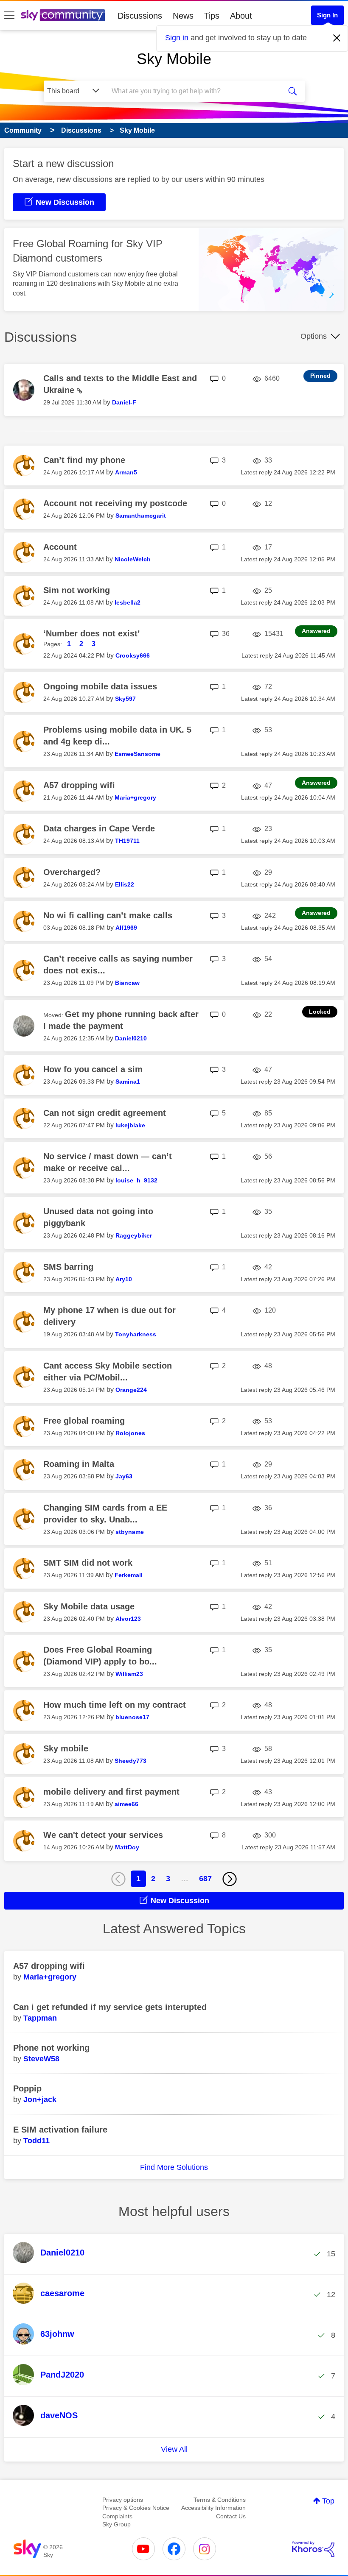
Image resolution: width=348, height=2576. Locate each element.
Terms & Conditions (220, 2500)
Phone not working (51, 2048)
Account (60, 547)
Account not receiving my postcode (115, 503)
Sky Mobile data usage (89, 1606)
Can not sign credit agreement (105, 1113)
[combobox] (195, 91)
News (183, 16)
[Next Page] (230, 1879)
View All (174, 2449)
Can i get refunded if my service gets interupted (110, 2007)
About (241, 16)
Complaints (117, 2516)
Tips (212, 16)
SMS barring (68, 1267)
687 (205, 1879)
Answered (316, 631)
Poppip (27, 2088)
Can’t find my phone (84, 460)
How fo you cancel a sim (93, 1069)
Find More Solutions (174, 2167)
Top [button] (328, 2501)
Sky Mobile (174, 59)
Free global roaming (84, 1421)
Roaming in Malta (79, 1464)
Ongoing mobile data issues (100, 686)
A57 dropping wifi (79, 785)
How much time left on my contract (115, 1705)
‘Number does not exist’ (92, 633)
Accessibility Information (213, 2508)
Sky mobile (66, 1748)
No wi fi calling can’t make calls (108, 915)
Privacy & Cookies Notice (136, 2508)
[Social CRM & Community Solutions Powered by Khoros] (313, 2549)
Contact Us (231, 2516)
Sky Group (116, 2524)
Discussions (140, 16)
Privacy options (123, 2500)
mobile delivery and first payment (111, 1792)
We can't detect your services (103, 1835)
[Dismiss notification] (337, 38)
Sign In (327, 15)
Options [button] (314, 336)
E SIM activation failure (60, 2130)
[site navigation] (9, 16)
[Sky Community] (63, 15)
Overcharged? (72, 872)
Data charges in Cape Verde (99, 828)
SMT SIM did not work (88, 1563)
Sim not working (77, 590)
